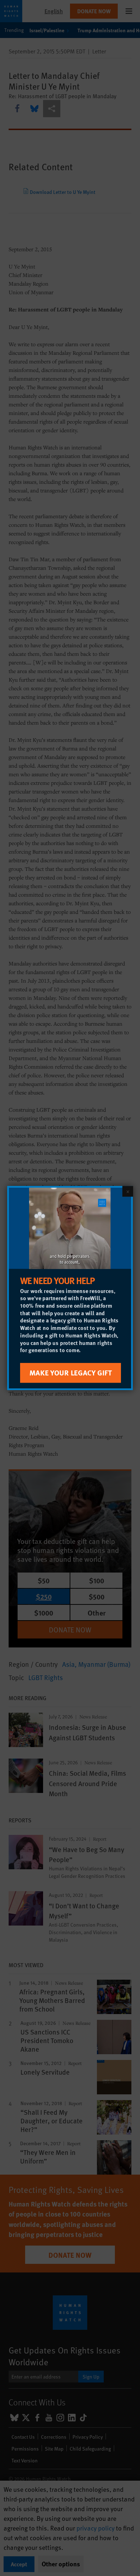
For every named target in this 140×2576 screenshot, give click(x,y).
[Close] (128, 1191)
